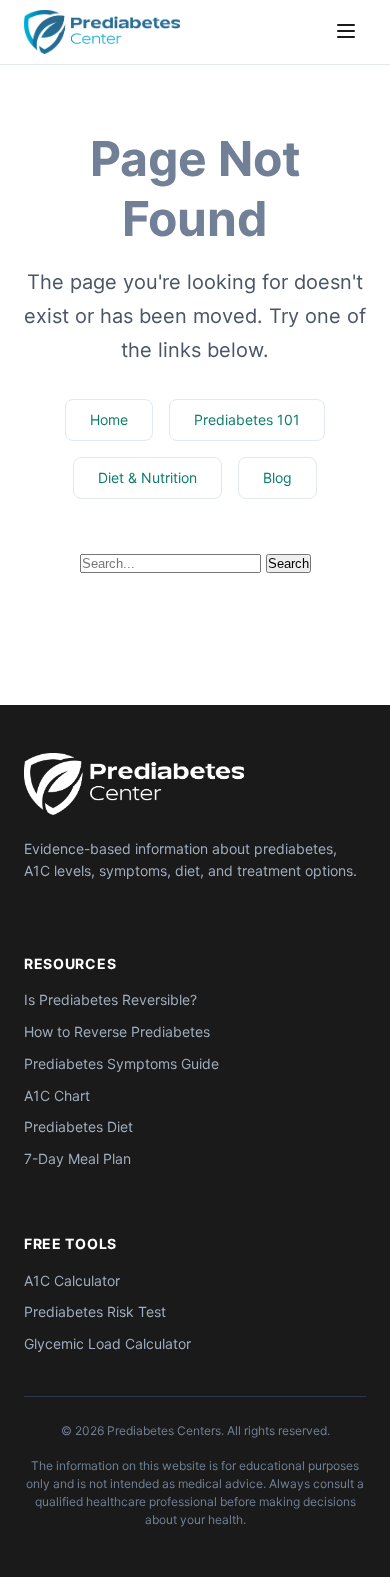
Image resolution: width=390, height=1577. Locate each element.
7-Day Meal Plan (77, 1158)
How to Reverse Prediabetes (117, 1031)
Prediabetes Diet (78, 1126)
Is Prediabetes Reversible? (110, 999)
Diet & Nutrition (147, 477)
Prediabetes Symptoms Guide (121, 1063)
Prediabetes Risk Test (95, 1311)
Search (288, 563)
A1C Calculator (72, 1280)
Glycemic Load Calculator (107, 1343)
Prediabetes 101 (247, 419)
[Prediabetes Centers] (134, 784)
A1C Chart (57, 1095)
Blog (277, 477)
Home (109, 419)
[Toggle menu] (346, 32)
